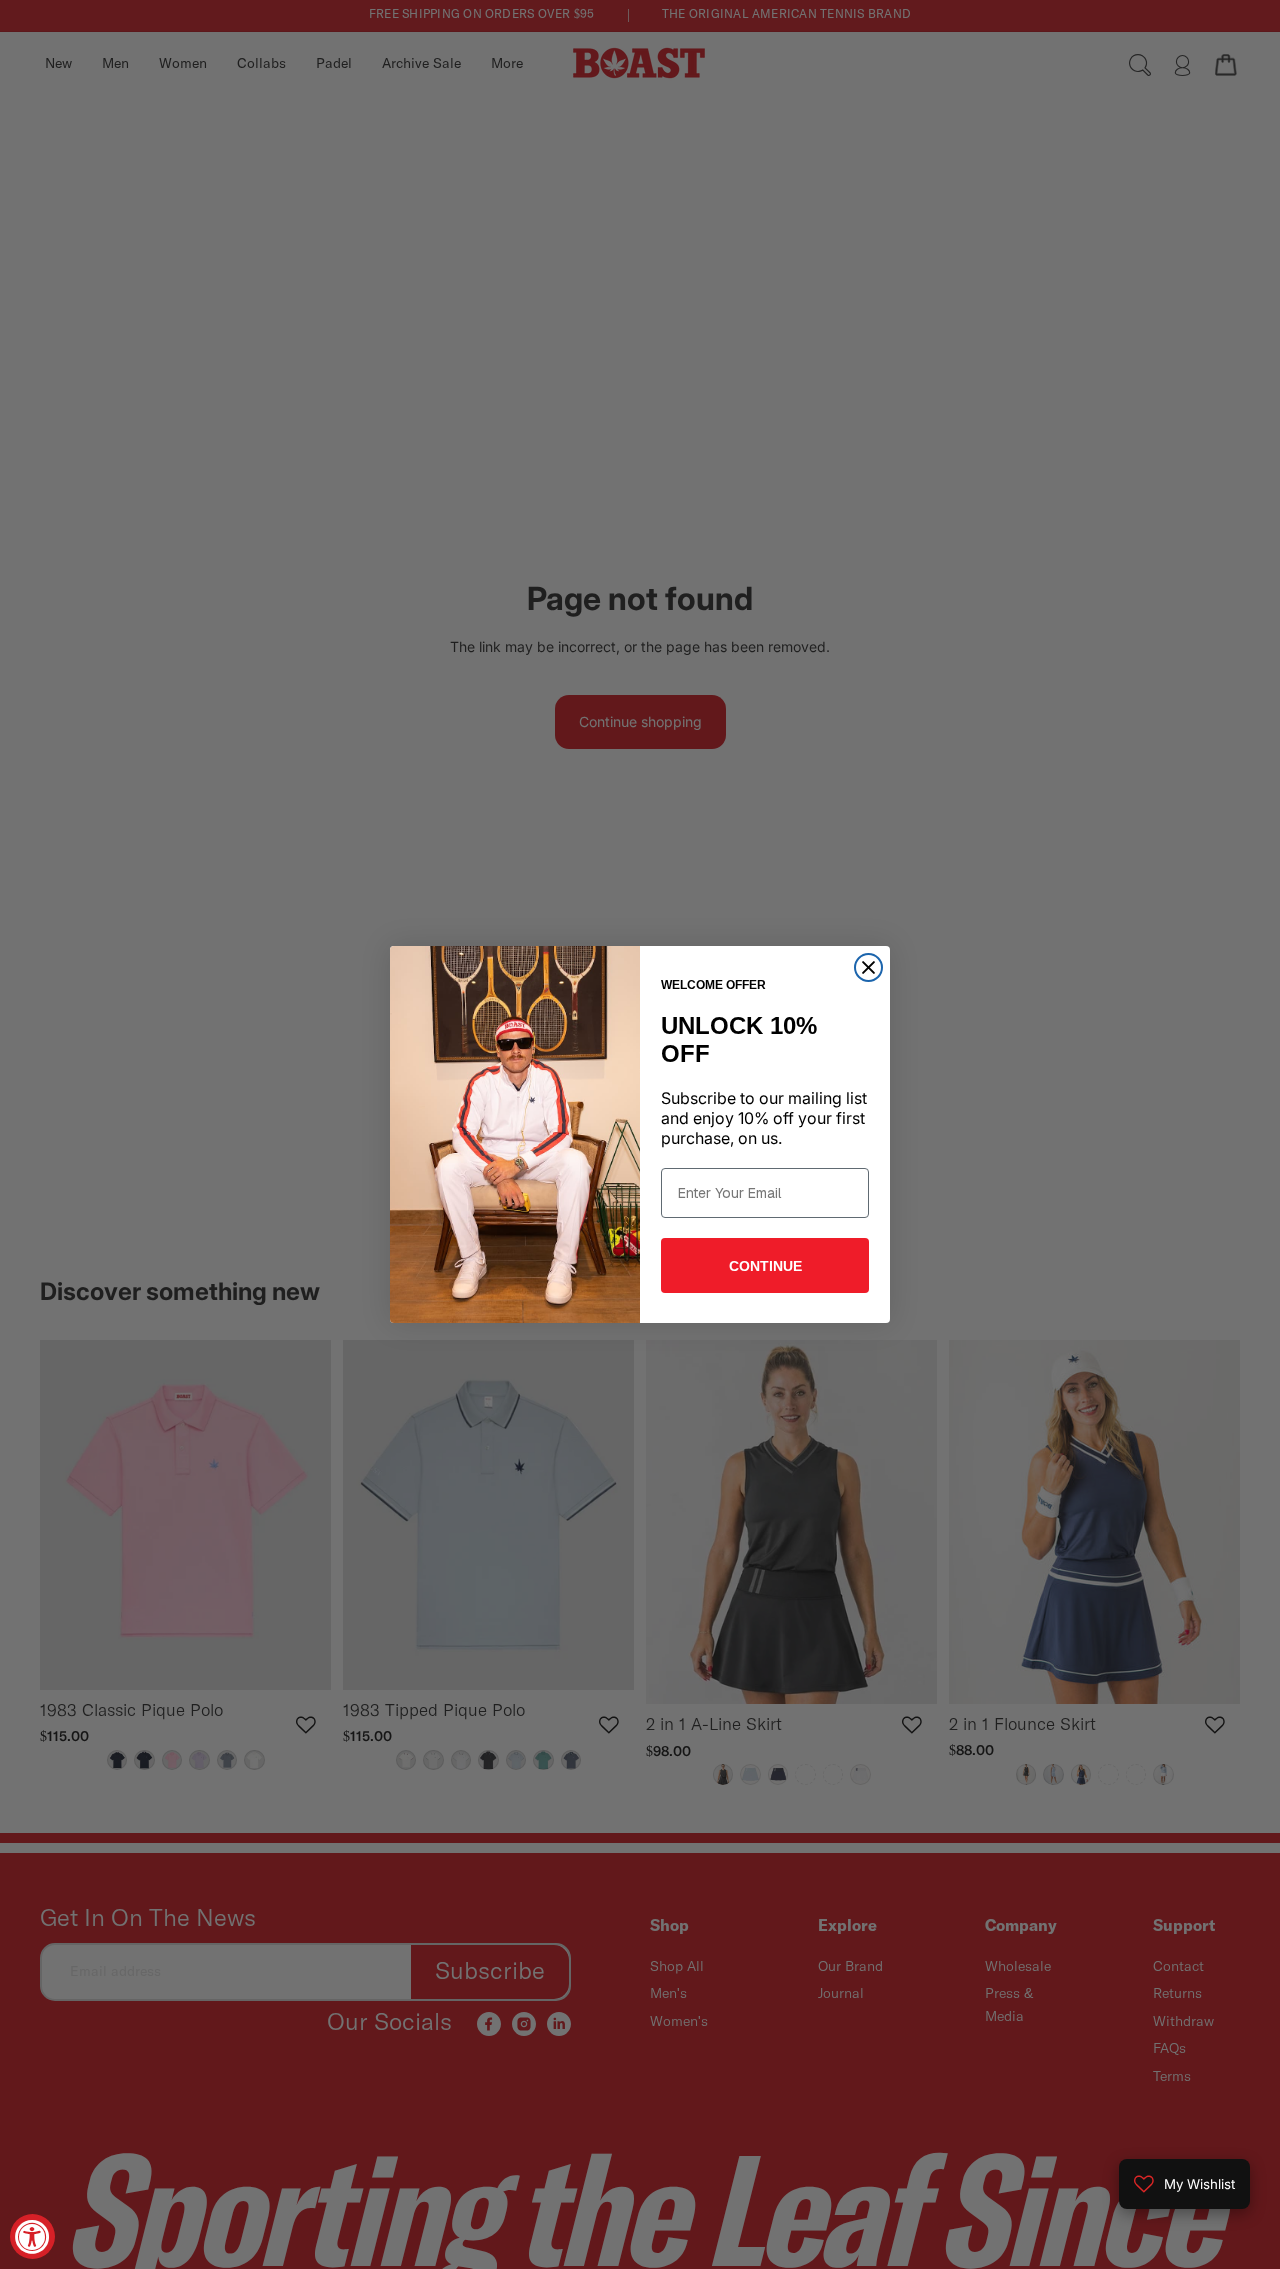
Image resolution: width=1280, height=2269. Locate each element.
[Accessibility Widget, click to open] (32, 2236)
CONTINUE (765, 1266)
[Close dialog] (868, 967)
